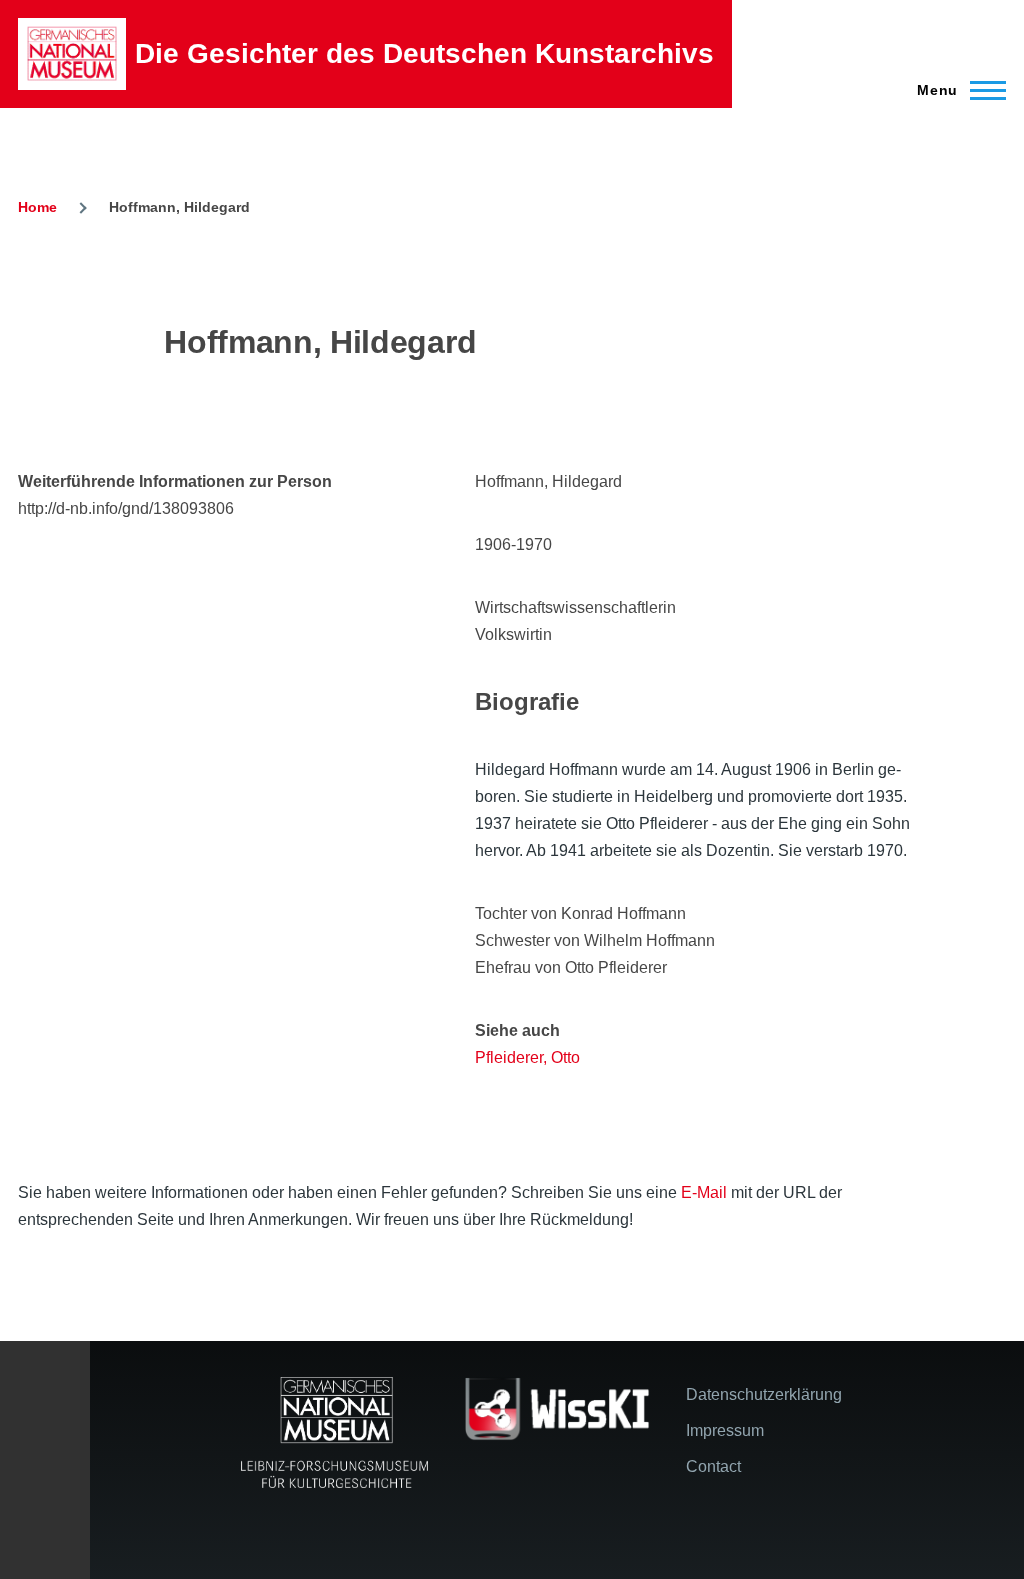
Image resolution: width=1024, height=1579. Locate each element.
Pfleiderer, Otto (527, 1057)
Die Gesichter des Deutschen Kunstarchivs (424, 53)
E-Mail (704, 1192)
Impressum (725, 1430)
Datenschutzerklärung (764, 1394)
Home (37, 207)
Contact (713, 1466)
